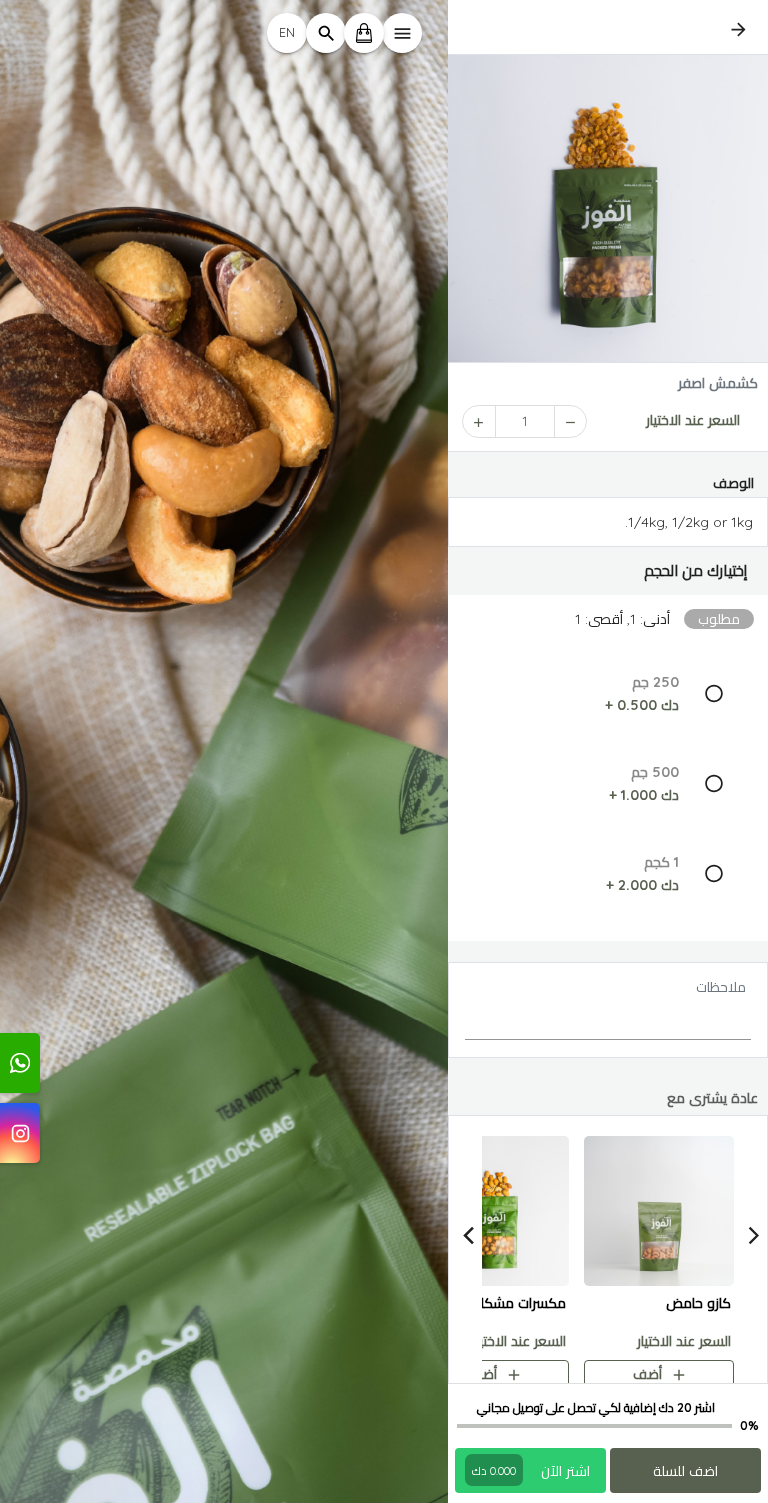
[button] (608, 571)
